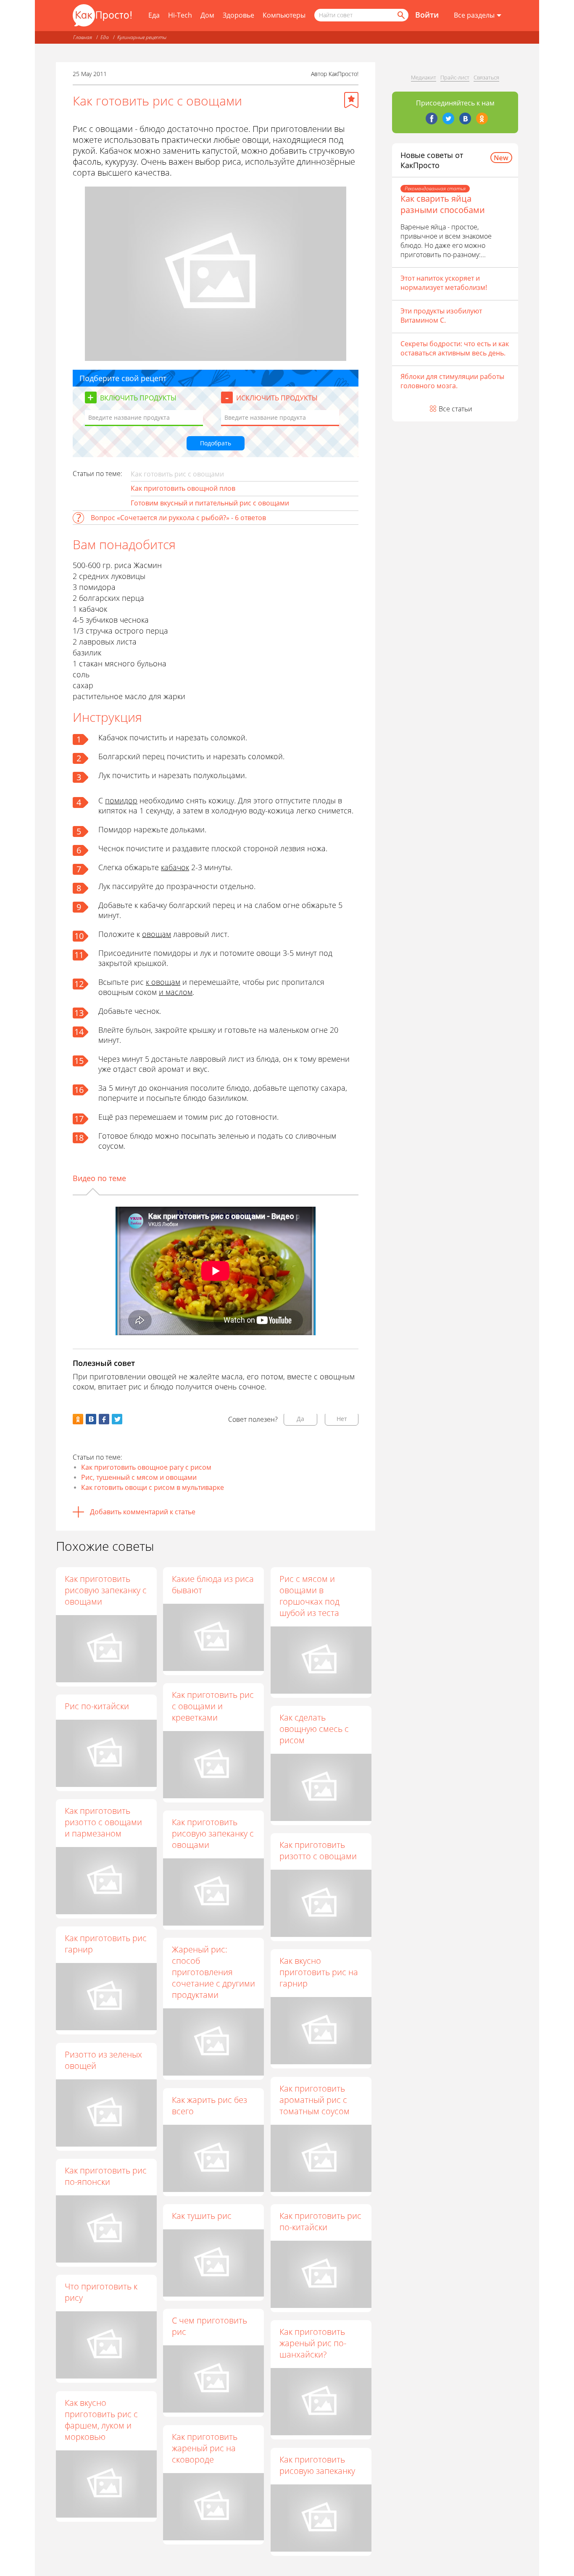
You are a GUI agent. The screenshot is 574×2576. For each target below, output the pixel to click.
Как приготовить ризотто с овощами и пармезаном (103, 1822)
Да (300, 1419)
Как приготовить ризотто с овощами (318, 1850)
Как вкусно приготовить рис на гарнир (319, 1972)
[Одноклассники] (482, 118)
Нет (342, 1419)
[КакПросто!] (102, 15)
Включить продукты (138, 398)
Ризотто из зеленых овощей (103, 2060)
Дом (207, 15)
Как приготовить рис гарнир (106, 1944)
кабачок (175, 867)
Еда (154, 15)
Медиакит (424, 77)
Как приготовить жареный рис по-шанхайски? (313, 2343)
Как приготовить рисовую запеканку (317, 2465)
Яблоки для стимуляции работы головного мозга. (452, 381)
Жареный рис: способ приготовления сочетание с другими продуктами (213, 1972)
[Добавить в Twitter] (117, 1419)
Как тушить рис (202, 2216)
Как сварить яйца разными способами (443, 204)
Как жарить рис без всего (209, 2105)
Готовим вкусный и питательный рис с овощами (210, 503)
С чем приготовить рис (209, 2326)
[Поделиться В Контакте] (91, 1419)
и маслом (176, 992)
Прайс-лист (455, 77)
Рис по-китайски (97, 1706)
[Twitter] (448, 118)
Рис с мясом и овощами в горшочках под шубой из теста (309, 1596)
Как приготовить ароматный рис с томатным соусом (315, 2100)
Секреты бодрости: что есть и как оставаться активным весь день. (455, 348)
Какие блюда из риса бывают (213, 1584)
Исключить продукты (277, 398)
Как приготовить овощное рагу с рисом (146, 1467)
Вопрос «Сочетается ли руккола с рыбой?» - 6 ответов (178, 518)
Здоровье (238, 15)
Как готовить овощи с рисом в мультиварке (153, 1487)
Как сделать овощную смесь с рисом (314, 1729)
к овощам (163, 982)
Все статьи (456, 409)
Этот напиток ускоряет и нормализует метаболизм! (444, 283)
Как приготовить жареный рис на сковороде (205, 2448)
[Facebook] (432, 118)
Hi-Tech (180, 15)
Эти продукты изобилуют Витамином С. (441, 316)
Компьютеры (284, 15)
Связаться (486, 77)
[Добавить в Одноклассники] (78, 1419)
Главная (83, 37)
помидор (121, 800)
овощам (157, 934)
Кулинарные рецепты (142, 37)
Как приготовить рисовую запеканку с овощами (106, 1590)
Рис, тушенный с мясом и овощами (139, 1477)
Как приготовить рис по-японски (106, 2176)
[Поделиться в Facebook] (104, 1419)
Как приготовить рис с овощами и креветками (213, 1706)
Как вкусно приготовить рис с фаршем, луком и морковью (101, 2420)
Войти (427, 15)
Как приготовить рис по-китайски (320, 2221)
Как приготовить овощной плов (183, 488)
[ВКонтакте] (465, 118)
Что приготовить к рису (101, 2292)
